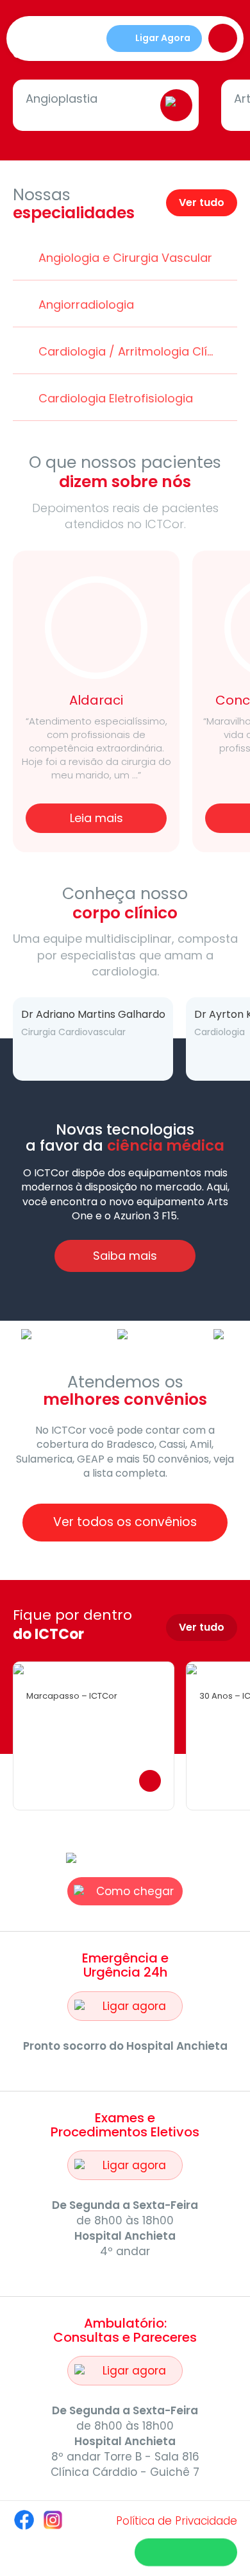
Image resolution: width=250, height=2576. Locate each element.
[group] (82, 1039)
